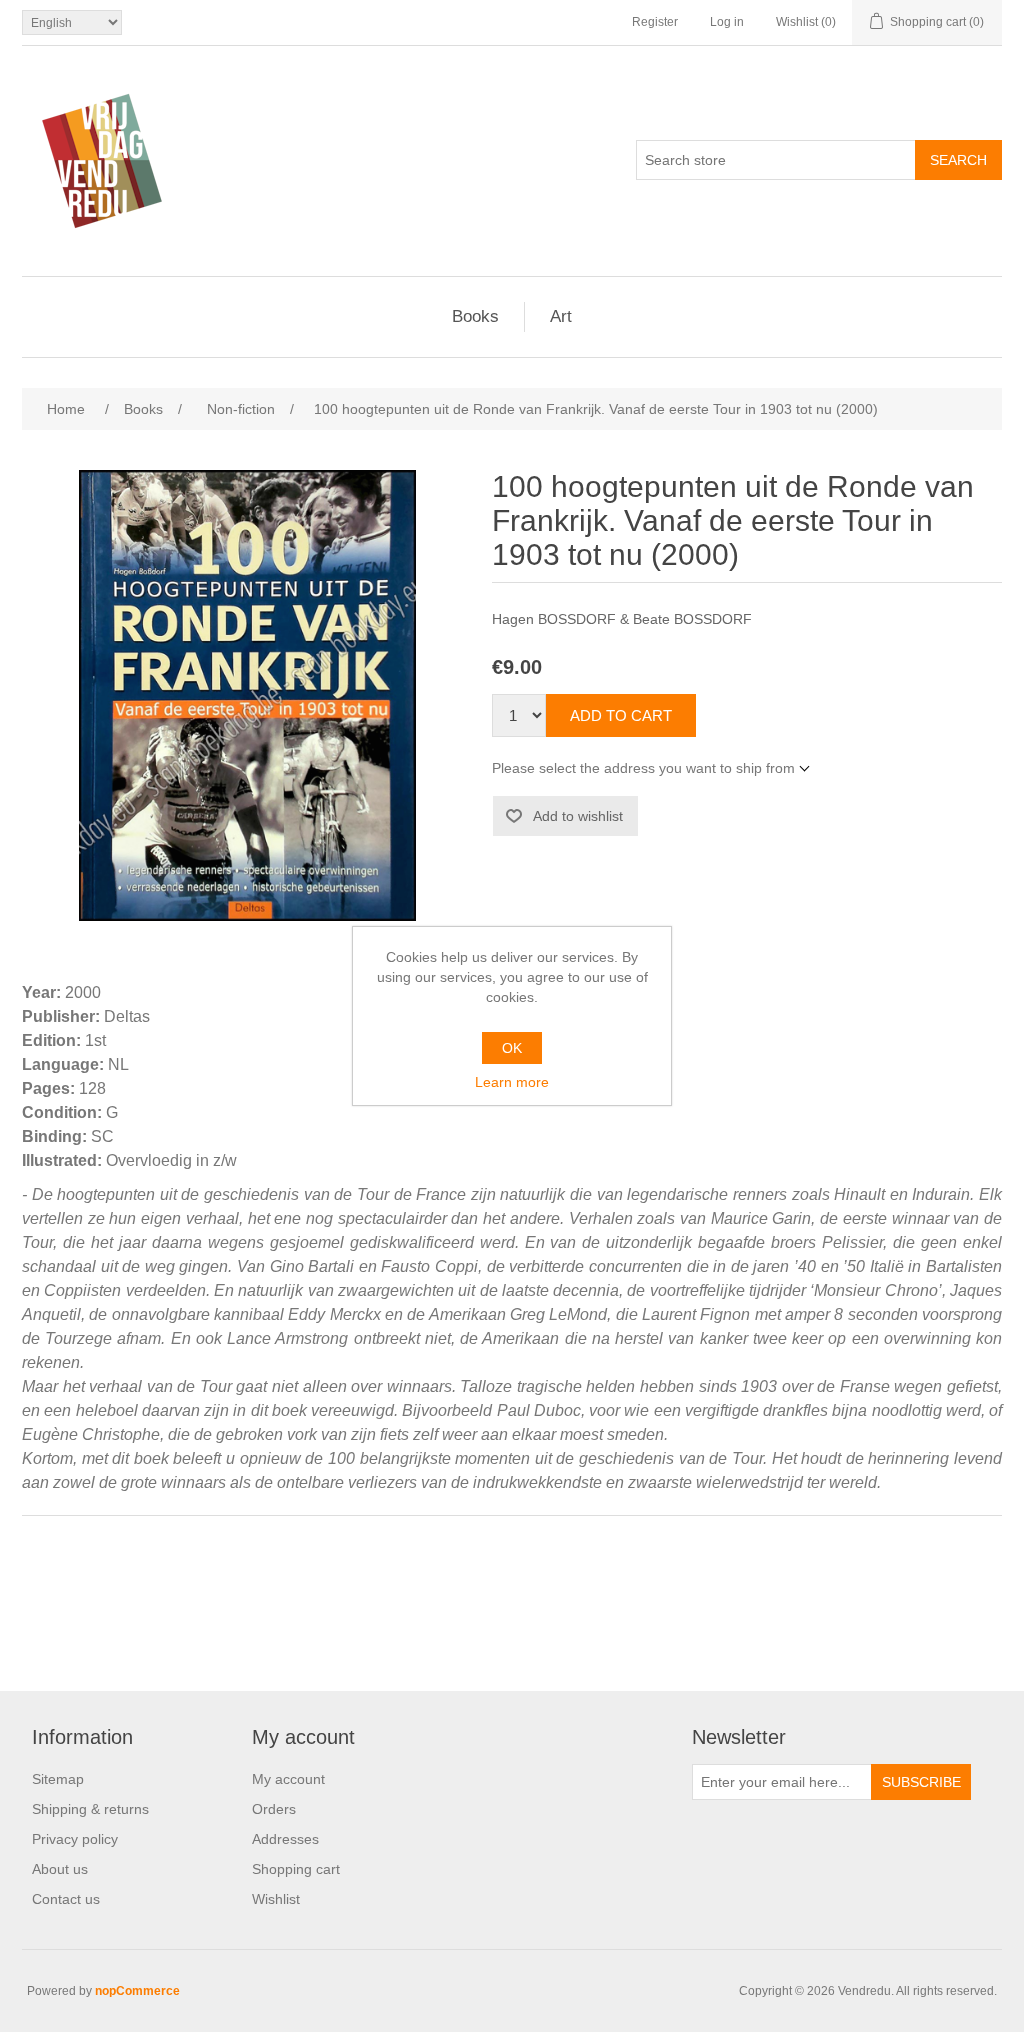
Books (475, 316)
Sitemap (58, 1779)
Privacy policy (75, 1839)
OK (512, 1048)
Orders (274, 1809)
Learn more (512, 1082)
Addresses (285, 1839)
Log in (727, 22)
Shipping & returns (90, 1809)
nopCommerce (137, 1991)
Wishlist (276, 1899)
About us (60, 1869)
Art (561, 316)
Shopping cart (296, 1869)
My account (288, 1779)
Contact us (66, 1899)
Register (655, 22)
